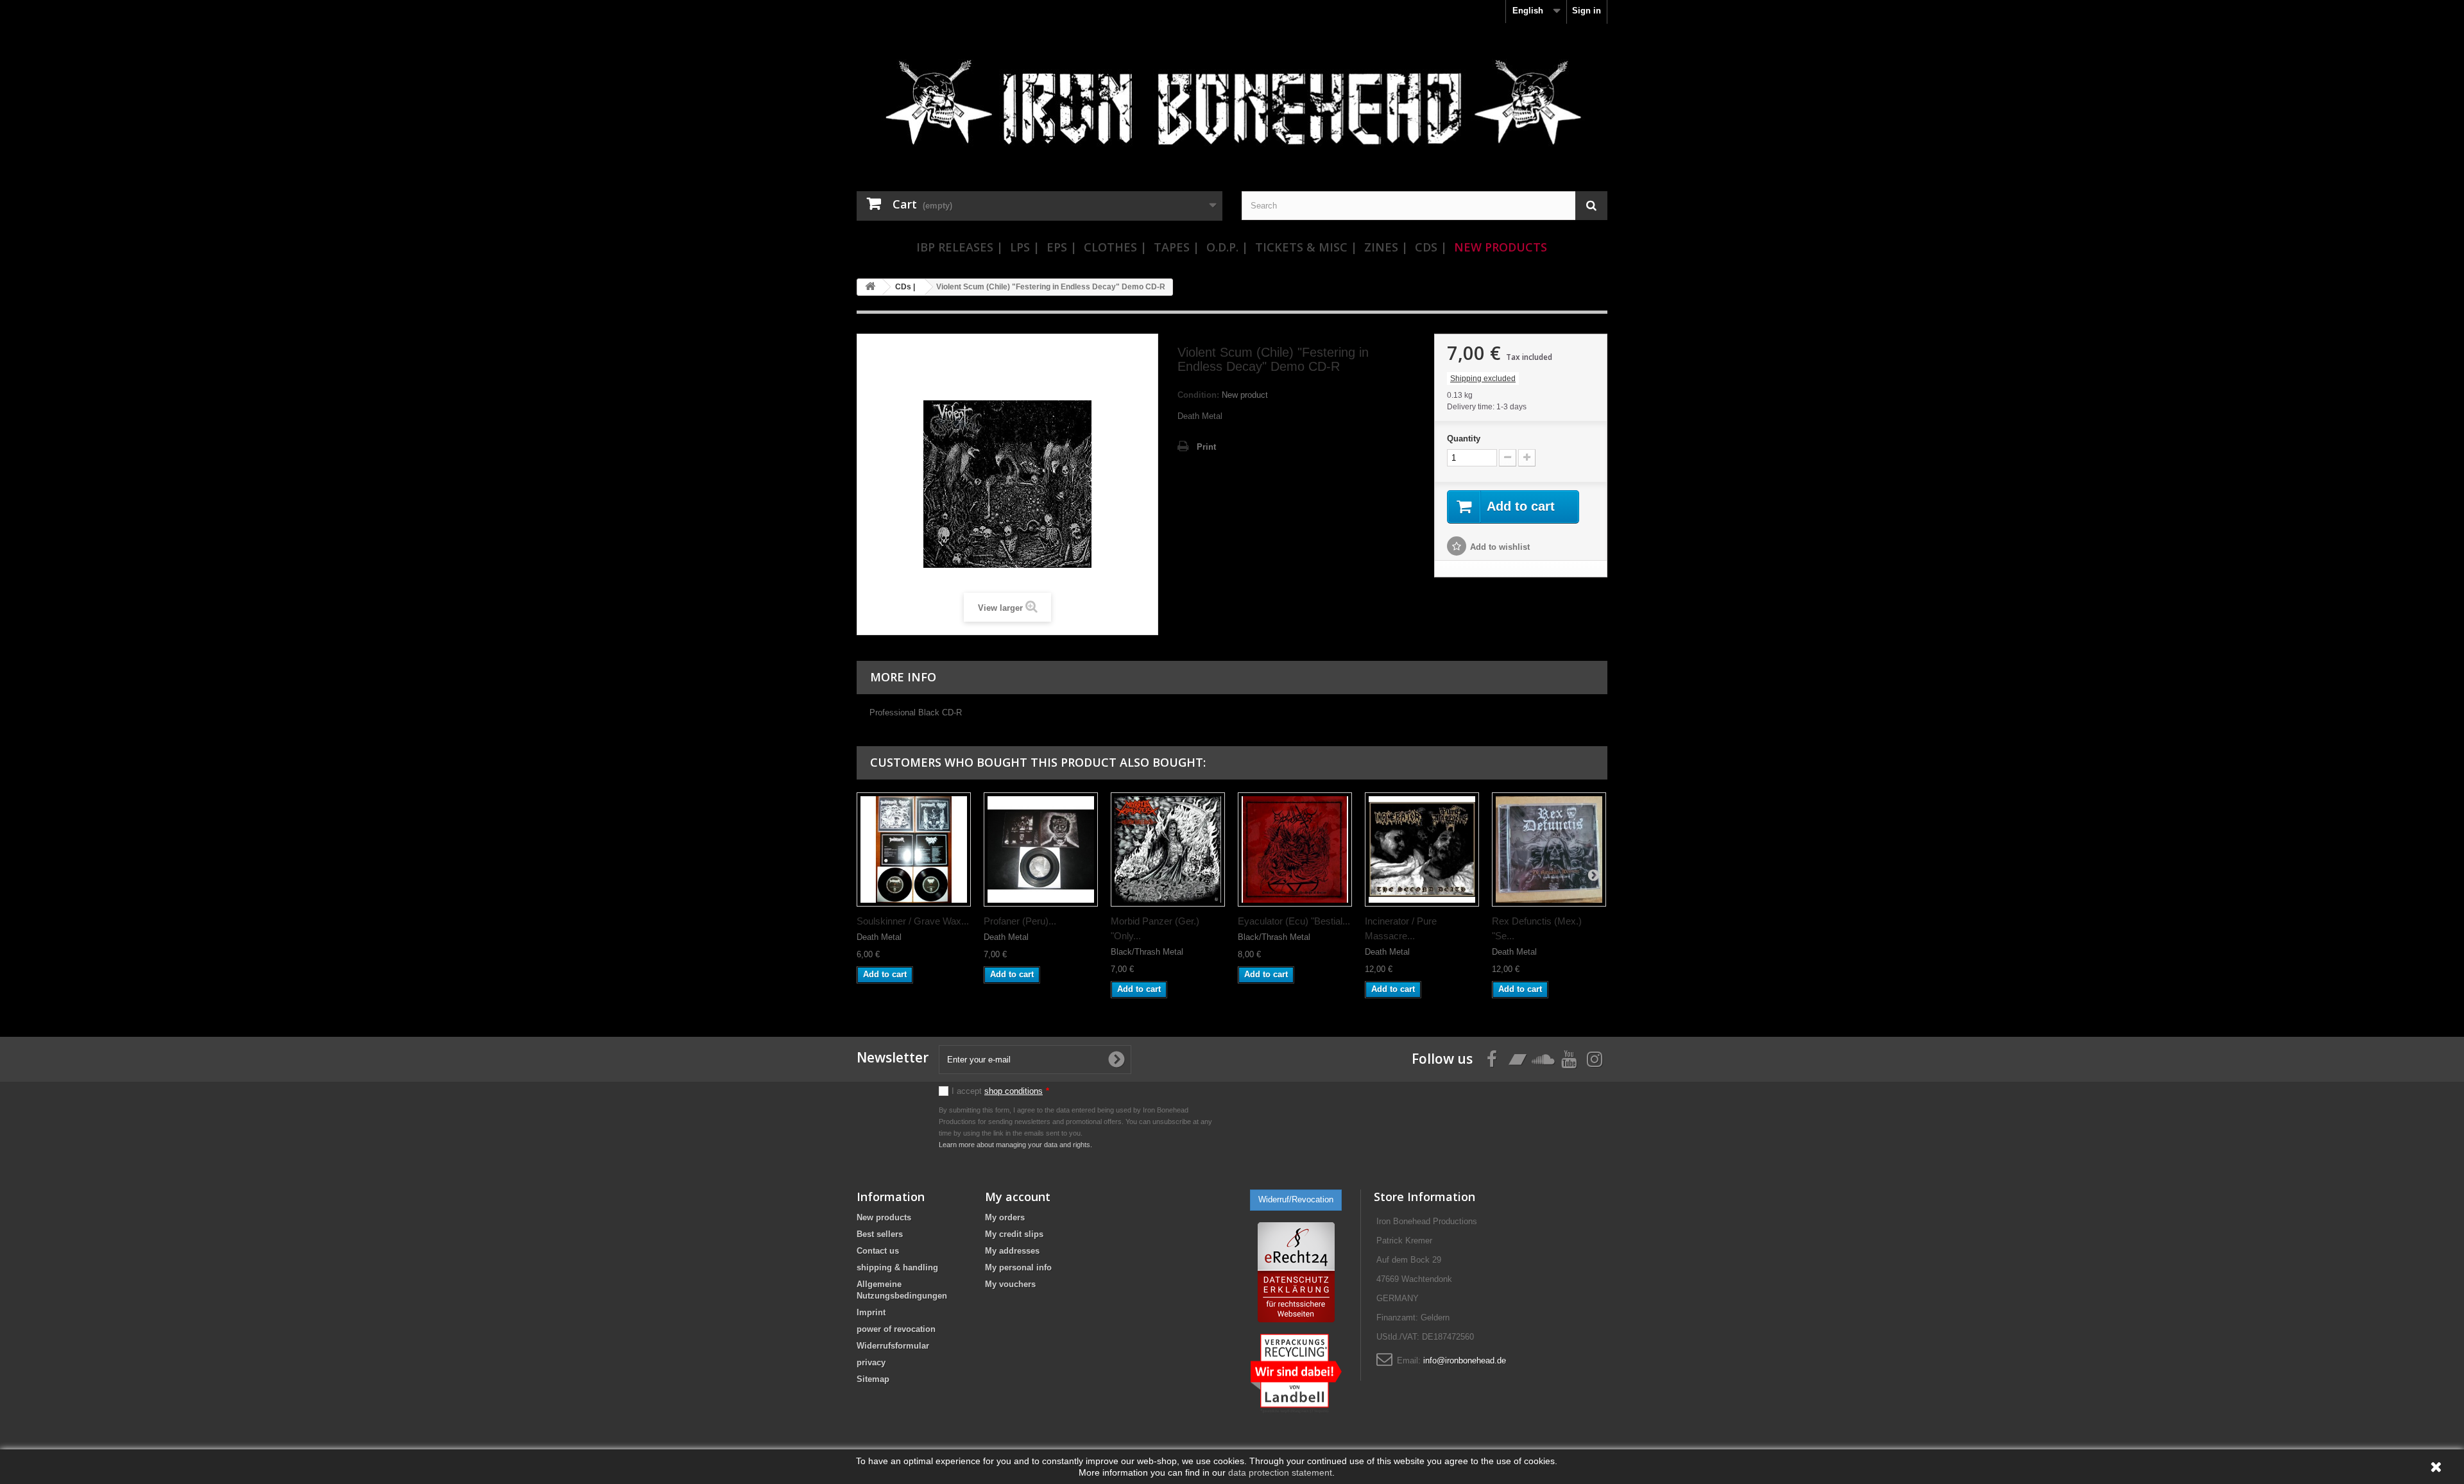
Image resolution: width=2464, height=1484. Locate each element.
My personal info (1018, 1267)
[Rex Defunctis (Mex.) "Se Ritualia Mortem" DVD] (1549, 849)
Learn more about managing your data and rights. (1015, 1145)
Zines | (1386, 247)
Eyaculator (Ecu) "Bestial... (1294, 921)
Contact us (878, 1251)
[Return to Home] (870, 287)
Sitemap (873, 1379)
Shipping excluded (1483, 379)
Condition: (1198, 395)
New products (884, 1217)
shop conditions (1014, 1091)
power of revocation (896, 1329)
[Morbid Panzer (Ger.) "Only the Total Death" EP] (1168, 849)
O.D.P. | (1227, 247)
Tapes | (1176, 247)
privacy (871, 1362)
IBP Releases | (960, 247)
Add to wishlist (1500, 547)
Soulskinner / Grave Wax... (913, 921)
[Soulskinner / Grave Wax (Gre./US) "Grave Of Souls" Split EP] (914, 849)
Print (1206, 447)
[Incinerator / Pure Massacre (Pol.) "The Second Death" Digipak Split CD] (1422, 849)
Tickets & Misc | (1306, 247)
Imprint (871, 1312)
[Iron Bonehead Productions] (1232, 109)
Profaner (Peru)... (1020, 921)
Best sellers (880, 1234)
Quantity (1464, 439)
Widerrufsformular (893, 1346)
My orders (1005, 1217)
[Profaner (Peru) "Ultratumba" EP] (1041, 849)
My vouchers (1010, 1284)
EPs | (1062, 247)
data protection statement (1280, 1472)
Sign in (1587, 11)
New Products (1501, 247)
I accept (1000, 1091)
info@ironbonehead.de (1465, 1360)
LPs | (1025, 247)
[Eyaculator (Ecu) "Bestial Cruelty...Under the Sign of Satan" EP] (1295, 849)
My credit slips (1014, 1234)
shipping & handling (897, 1267)
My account (1018, 1197)
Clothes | (1115, 247)
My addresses (1012, 1251)
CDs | (1431, 247)
